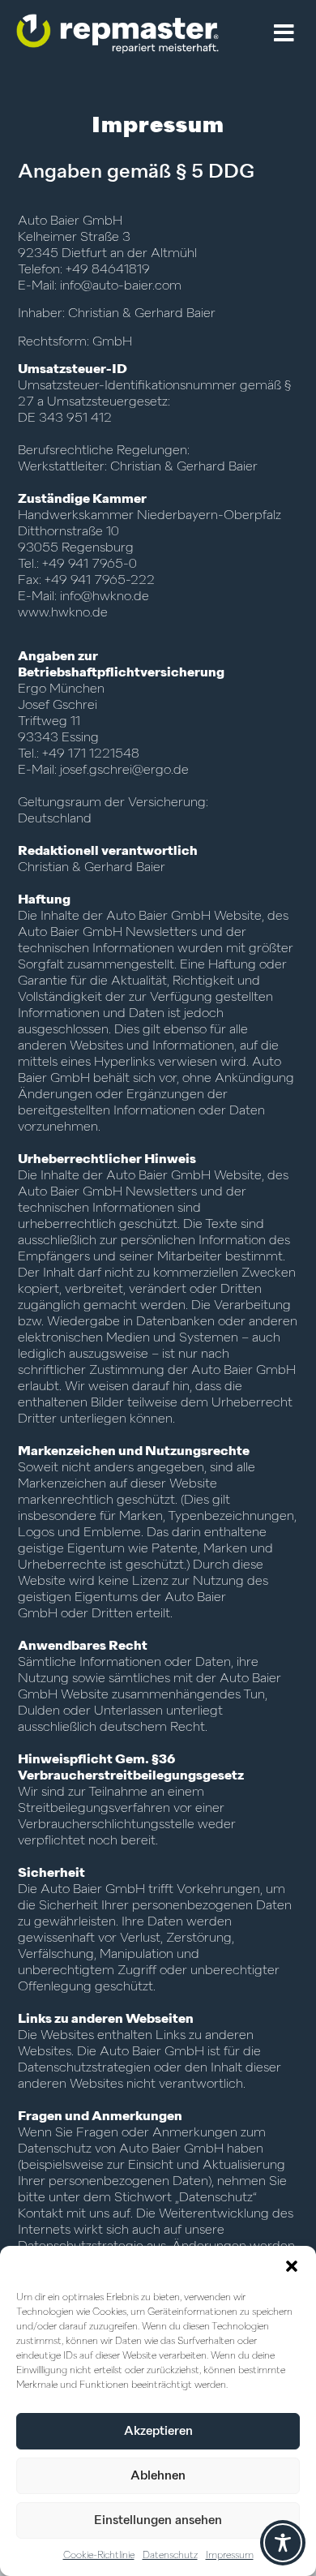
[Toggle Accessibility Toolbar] (283, 2543)
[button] (292, 2266)
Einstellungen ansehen (158, 2520)
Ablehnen (158, 2476)
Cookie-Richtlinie (99, 2556)
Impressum (230, 2556)
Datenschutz (170, 2556)
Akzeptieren (158, 2431)
